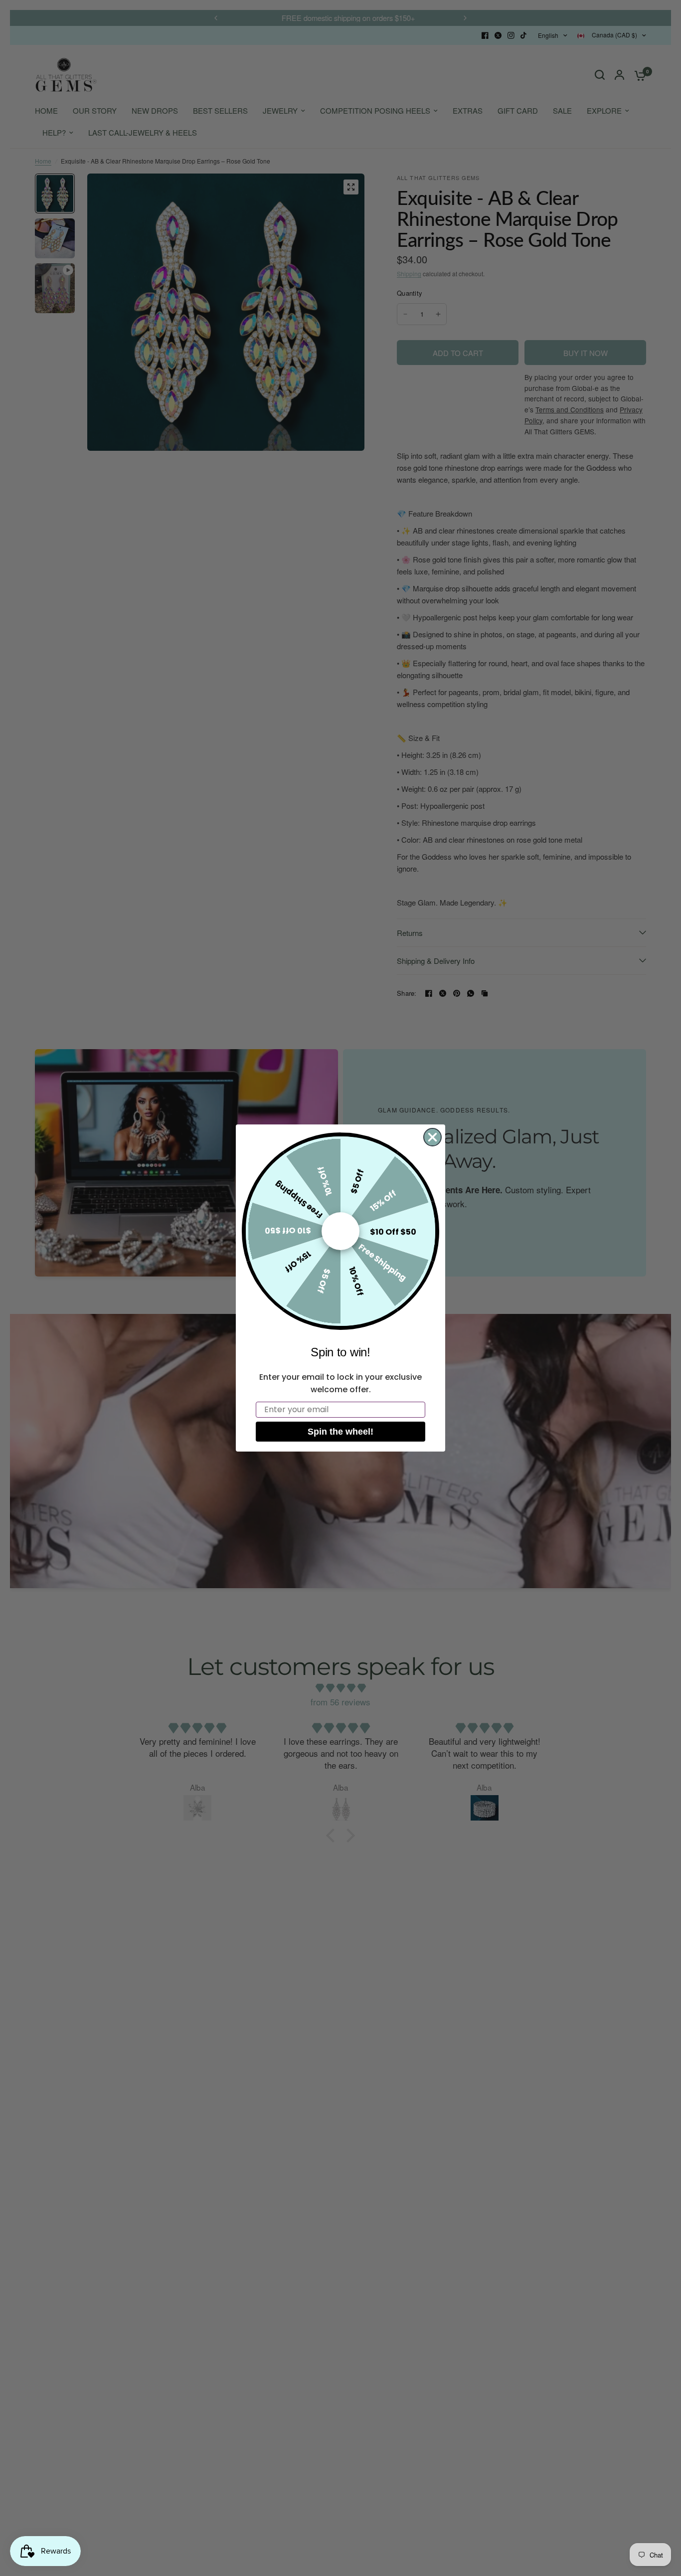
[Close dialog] (432, 1137)
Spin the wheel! (340, 1432)
